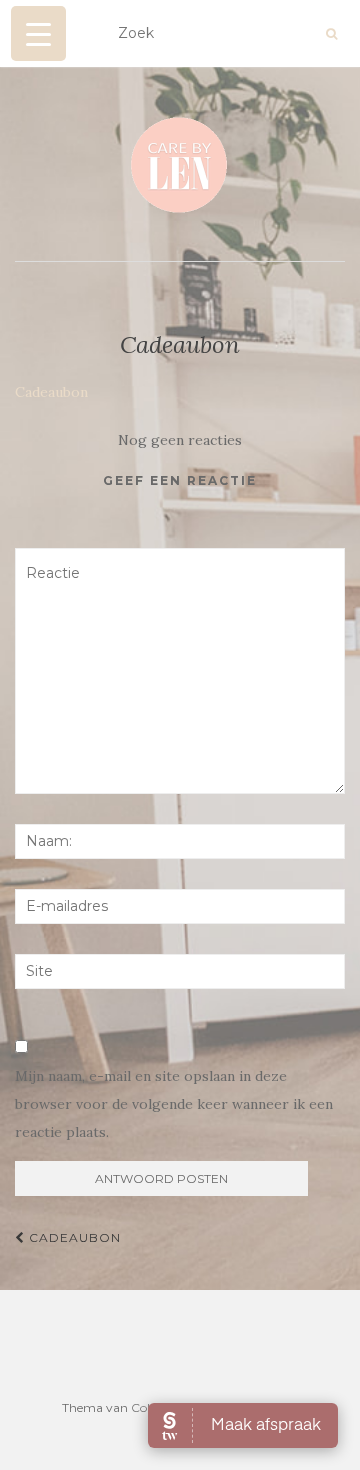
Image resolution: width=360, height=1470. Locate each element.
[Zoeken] (331, 34)
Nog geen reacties (180, 440)
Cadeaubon (51, 392)
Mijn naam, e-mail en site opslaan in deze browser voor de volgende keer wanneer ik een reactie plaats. (174, 1104)
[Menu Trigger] (38, 33)
